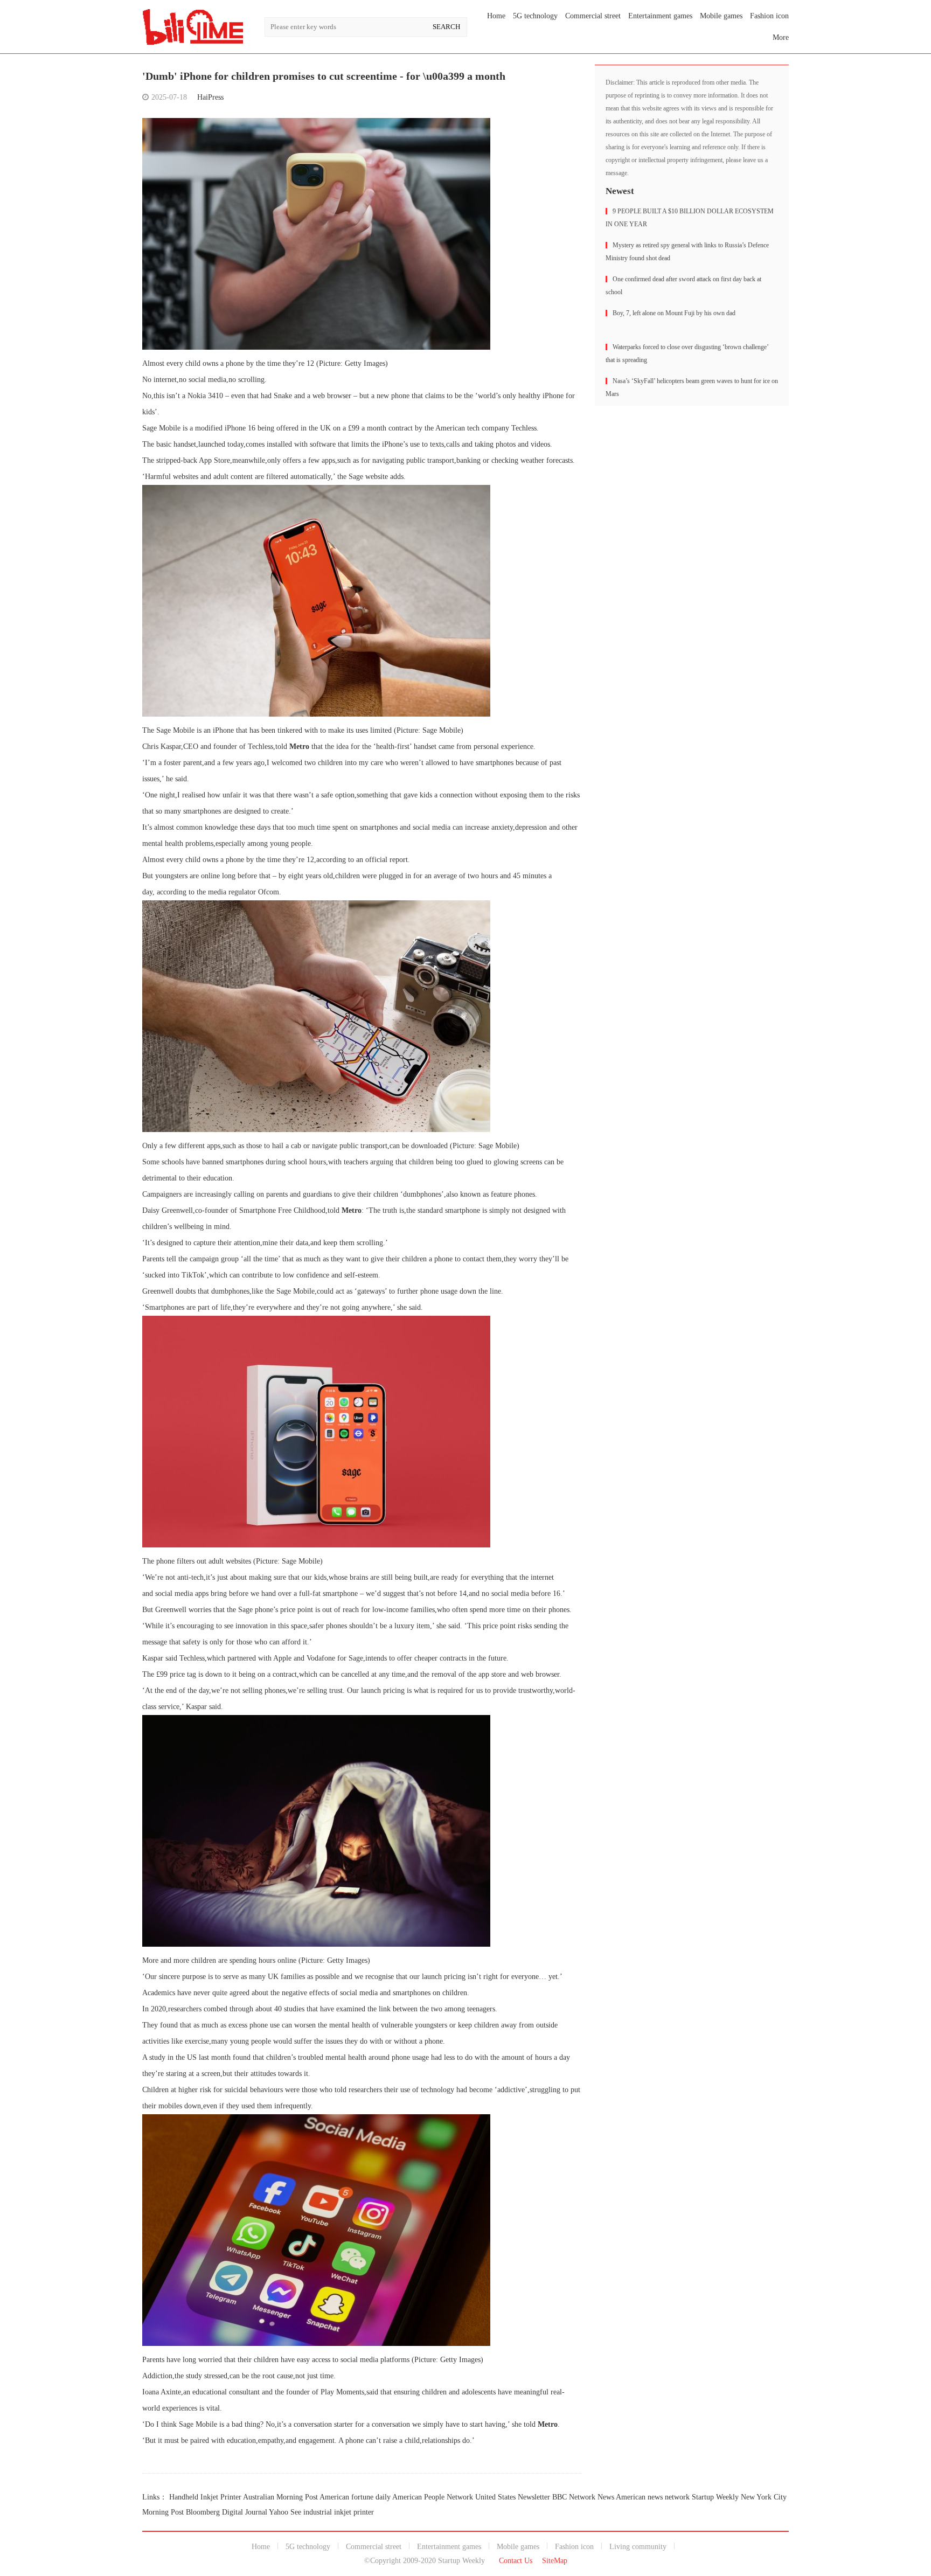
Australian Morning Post (280, 2497)
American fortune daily (355, 2497)
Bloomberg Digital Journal (227, 2512)
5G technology (535, 16)
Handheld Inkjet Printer (205, 2497)
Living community (638, 2547)
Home (496, 16)
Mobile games (721, 16)
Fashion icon (769, 16)
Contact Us (516, 2561)
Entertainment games (660, 16)
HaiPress (210, 97)
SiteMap (555, 2561)
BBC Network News (583, 2497)
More (781, 37)
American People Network (433, 2497)
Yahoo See (285, 2512)
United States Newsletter (513, 2497)
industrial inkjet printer (339, 2512)
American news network (653, 2497)
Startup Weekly (715, 2497)
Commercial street (593, 16)
